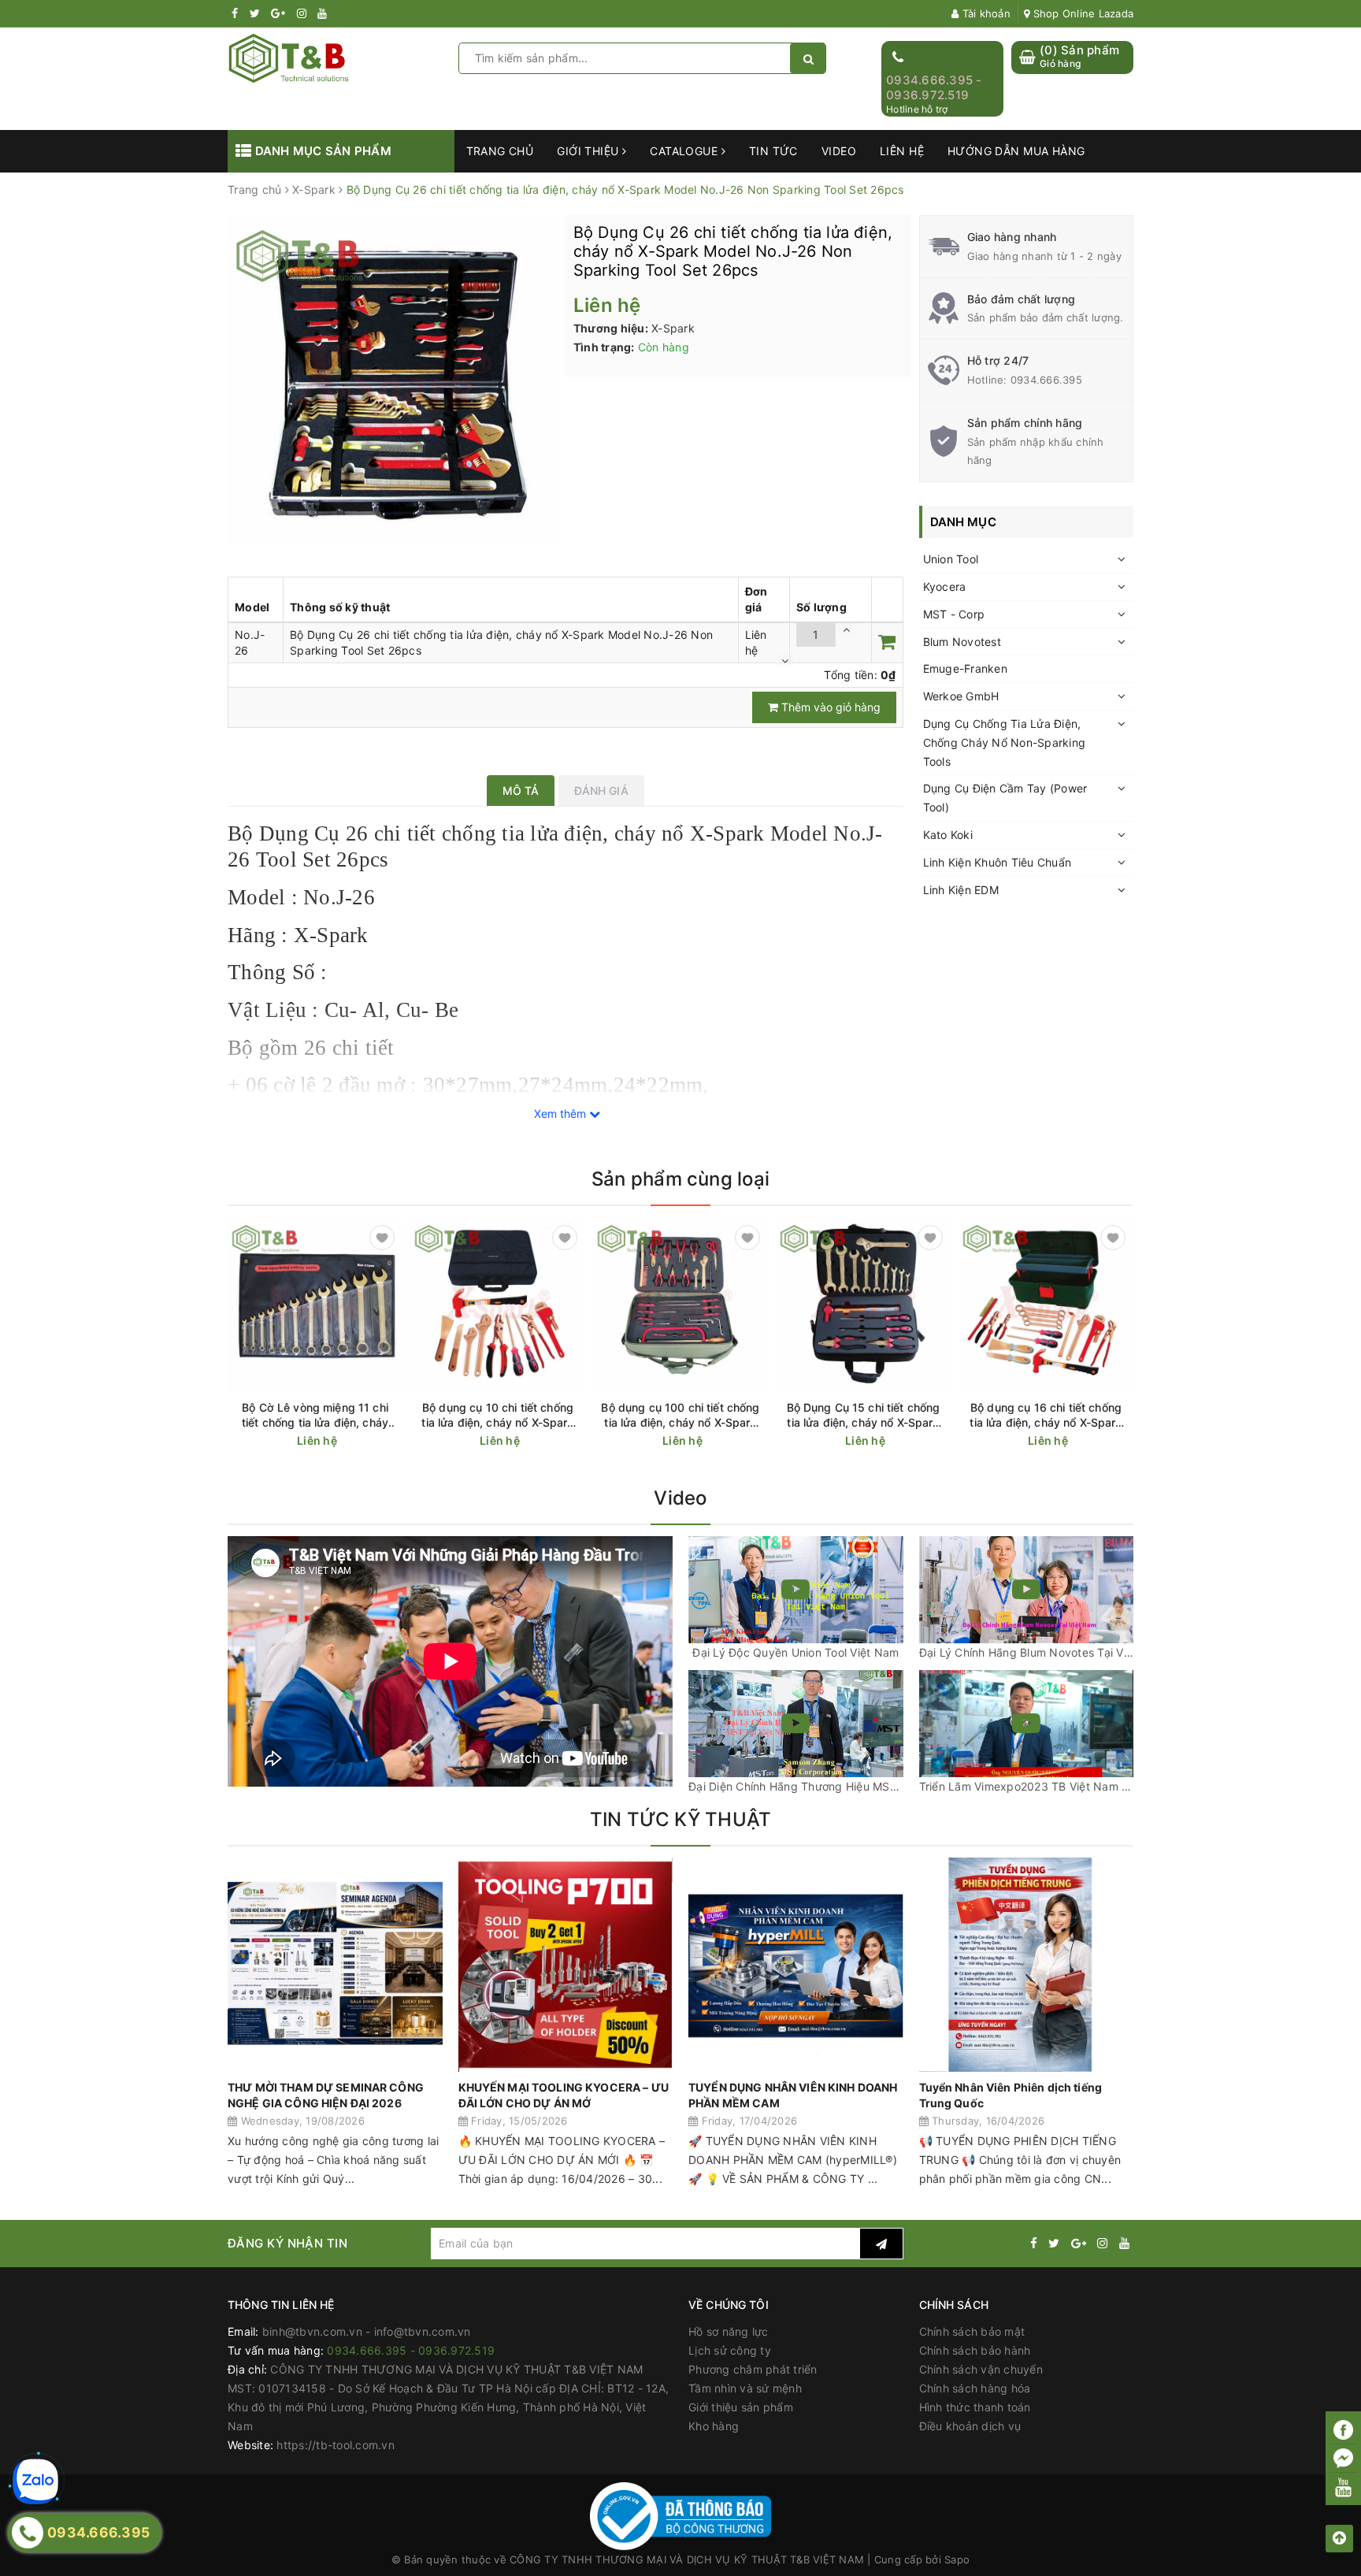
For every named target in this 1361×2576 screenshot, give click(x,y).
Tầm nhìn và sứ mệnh (745, 2388)
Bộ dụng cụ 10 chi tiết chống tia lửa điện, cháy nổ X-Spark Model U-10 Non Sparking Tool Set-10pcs (497, 1415)
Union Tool (951, 559)
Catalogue (685, 151)
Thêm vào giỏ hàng (829, 707)
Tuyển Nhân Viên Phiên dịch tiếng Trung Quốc (1011, 2095)
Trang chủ (500, 151)
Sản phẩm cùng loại (680, 1179)
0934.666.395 (1046, 380)
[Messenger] (1343, 2459)
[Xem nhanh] (393, 1440)
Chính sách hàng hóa (975, 2388)
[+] (847, 629)
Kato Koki (948, 835)
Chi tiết (343, 1441)
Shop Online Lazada (1081, 13)
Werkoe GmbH (961, 696)
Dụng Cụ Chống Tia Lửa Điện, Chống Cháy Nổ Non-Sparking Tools (1005, 742)
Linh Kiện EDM (961, 890)
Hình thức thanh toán (975, 2407)
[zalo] (35, 2481)
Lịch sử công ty (730, 2350)
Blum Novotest (962, 642)
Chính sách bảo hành (975, 2350)
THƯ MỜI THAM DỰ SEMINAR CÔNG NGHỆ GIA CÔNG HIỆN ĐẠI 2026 (326, 2095)
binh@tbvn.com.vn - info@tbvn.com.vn (367, 2331)
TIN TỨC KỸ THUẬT (681, 1819)
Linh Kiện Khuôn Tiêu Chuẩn (998, 862)
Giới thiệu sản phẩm (741, 2407)
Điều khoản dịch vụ (970, 2426)
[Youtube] (1343, 2487)
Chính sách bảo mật (972, 2331)
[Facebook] (1343, 2430)
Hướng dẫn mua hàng (1016, 151)
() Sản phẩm (1079, 56)
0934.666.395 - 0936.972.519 (934, 88)
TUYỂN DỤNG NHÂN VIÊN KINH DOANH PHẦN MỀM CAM (793, 2095)
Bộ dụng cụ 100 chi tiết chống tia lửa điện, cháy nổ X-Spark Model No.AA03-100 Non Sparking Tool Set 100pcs (680, 1415)
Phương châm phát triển (753, 2369)
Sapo (957, 2559)
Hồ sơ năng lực (729, 2331)
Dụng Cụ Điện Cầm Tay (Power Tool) (1005, 798)
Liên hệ (902, 151)
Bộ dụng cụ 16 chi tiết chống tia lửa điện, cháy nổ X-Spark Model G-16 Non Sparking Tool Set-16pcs (1046, 1415)
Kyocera (945, 586)
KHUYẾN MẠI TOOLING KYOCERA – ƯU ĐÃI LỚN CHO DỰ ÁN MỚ (564, 2095)
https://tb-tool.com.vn (336, 2445)
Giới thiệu (590, 151)
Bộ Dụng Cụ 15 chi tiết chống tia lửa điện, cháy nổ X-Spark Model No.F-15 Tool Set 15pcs (864, 1415)
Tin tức (773, 151)
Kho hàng (714, 2426)
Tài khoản (985, 13)
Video (839, 151)
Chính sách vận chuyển (981, 2369)
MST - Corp (954, 614)
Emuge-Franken (965, 668)
